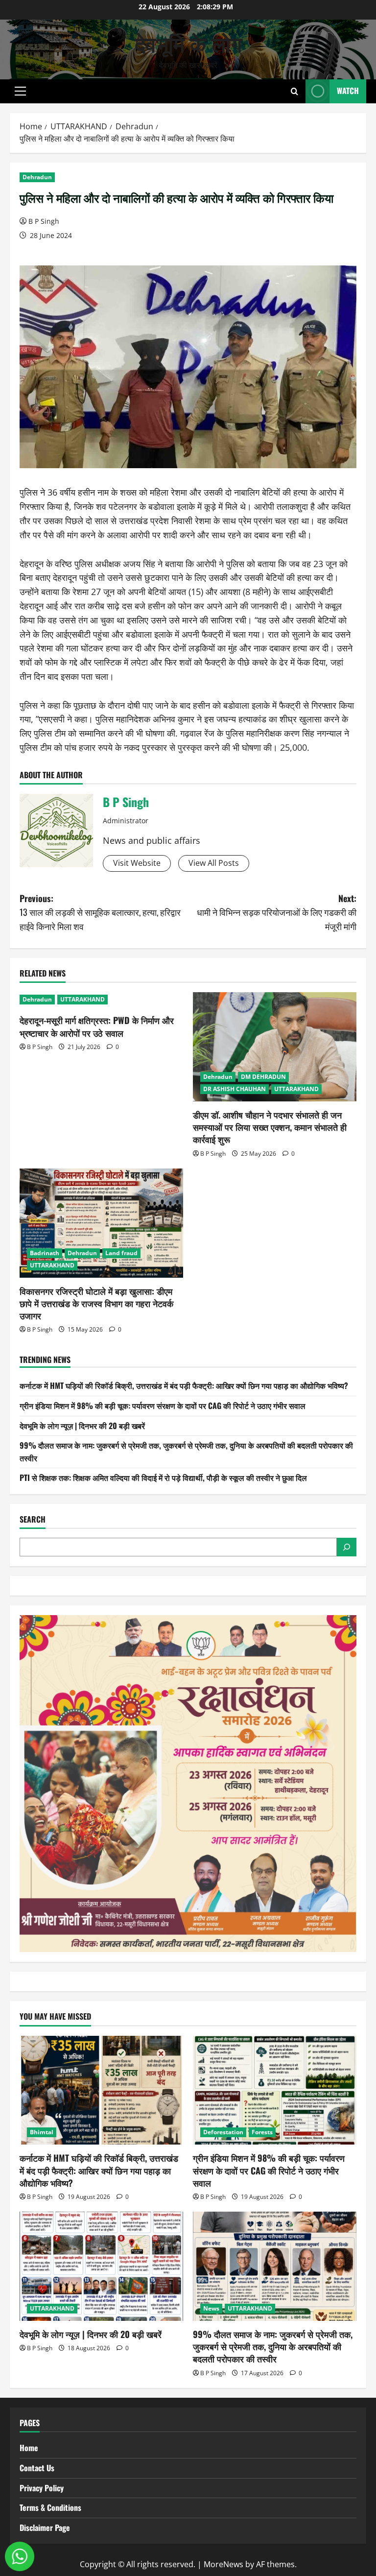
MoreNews (223, 2564)
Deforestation (223, 2132)
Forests (262, 2132)
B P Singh (44, 221)
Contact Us (37, 2468)
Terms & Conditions (50, 2507)
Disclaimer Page (45, 2528)
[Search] (347, 1547)
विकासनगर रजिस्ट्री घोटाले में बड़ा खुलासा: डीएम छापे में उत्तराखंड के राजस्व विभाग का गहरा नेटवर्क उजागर (96, 1303)
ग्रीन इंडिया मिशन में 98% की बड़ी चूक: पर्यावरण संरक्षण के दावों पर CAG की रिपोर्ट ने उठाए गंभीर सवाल (163, 1406)
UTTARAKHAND (82, 999)
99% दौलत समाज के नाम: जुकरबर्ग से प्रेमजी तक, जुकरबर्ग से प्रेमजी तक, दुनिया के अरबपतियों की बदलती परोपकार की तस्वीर (273, 2346)
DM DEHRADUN (263, 1077)
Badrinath (45, 1253)
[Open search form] (294, 91)
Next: (277, 912)
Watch (348, 91)
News (211, 2308)
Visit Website (137, 863)
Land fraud (121, 1253)
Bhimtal (42, 2132)
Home (29, 2448)
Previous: (100, 912)
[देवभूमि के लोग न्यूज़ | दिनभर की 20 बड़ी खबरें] (101, 2266)
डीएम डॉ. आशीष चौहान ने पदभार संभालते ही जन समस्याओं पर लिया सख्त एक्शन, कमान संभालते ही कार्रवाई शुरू (270, 1127)
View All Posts (214, 863)
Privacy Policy (42, 2488)
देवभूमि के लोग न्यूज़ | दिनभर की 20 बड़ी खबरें (82, 1426)
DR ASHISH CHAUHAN (235, 1089)
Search (33, 1519)
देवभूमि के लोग (188, 43)
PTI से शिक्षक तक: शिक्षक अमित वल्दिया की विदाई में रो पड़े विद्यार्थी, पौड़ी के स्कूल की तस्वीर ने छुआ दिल (163, 1478)
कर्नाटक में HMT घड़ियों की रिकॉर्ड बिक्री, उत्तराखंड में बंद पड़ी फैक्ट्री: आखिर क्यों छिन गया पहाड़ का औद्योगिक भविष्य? (184, 1385)
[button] (20, 91)
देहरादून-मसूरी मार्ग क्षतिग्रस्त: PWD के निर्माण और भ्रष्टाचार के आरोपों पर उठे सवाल (97, 1026)
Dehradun (37, 177)
